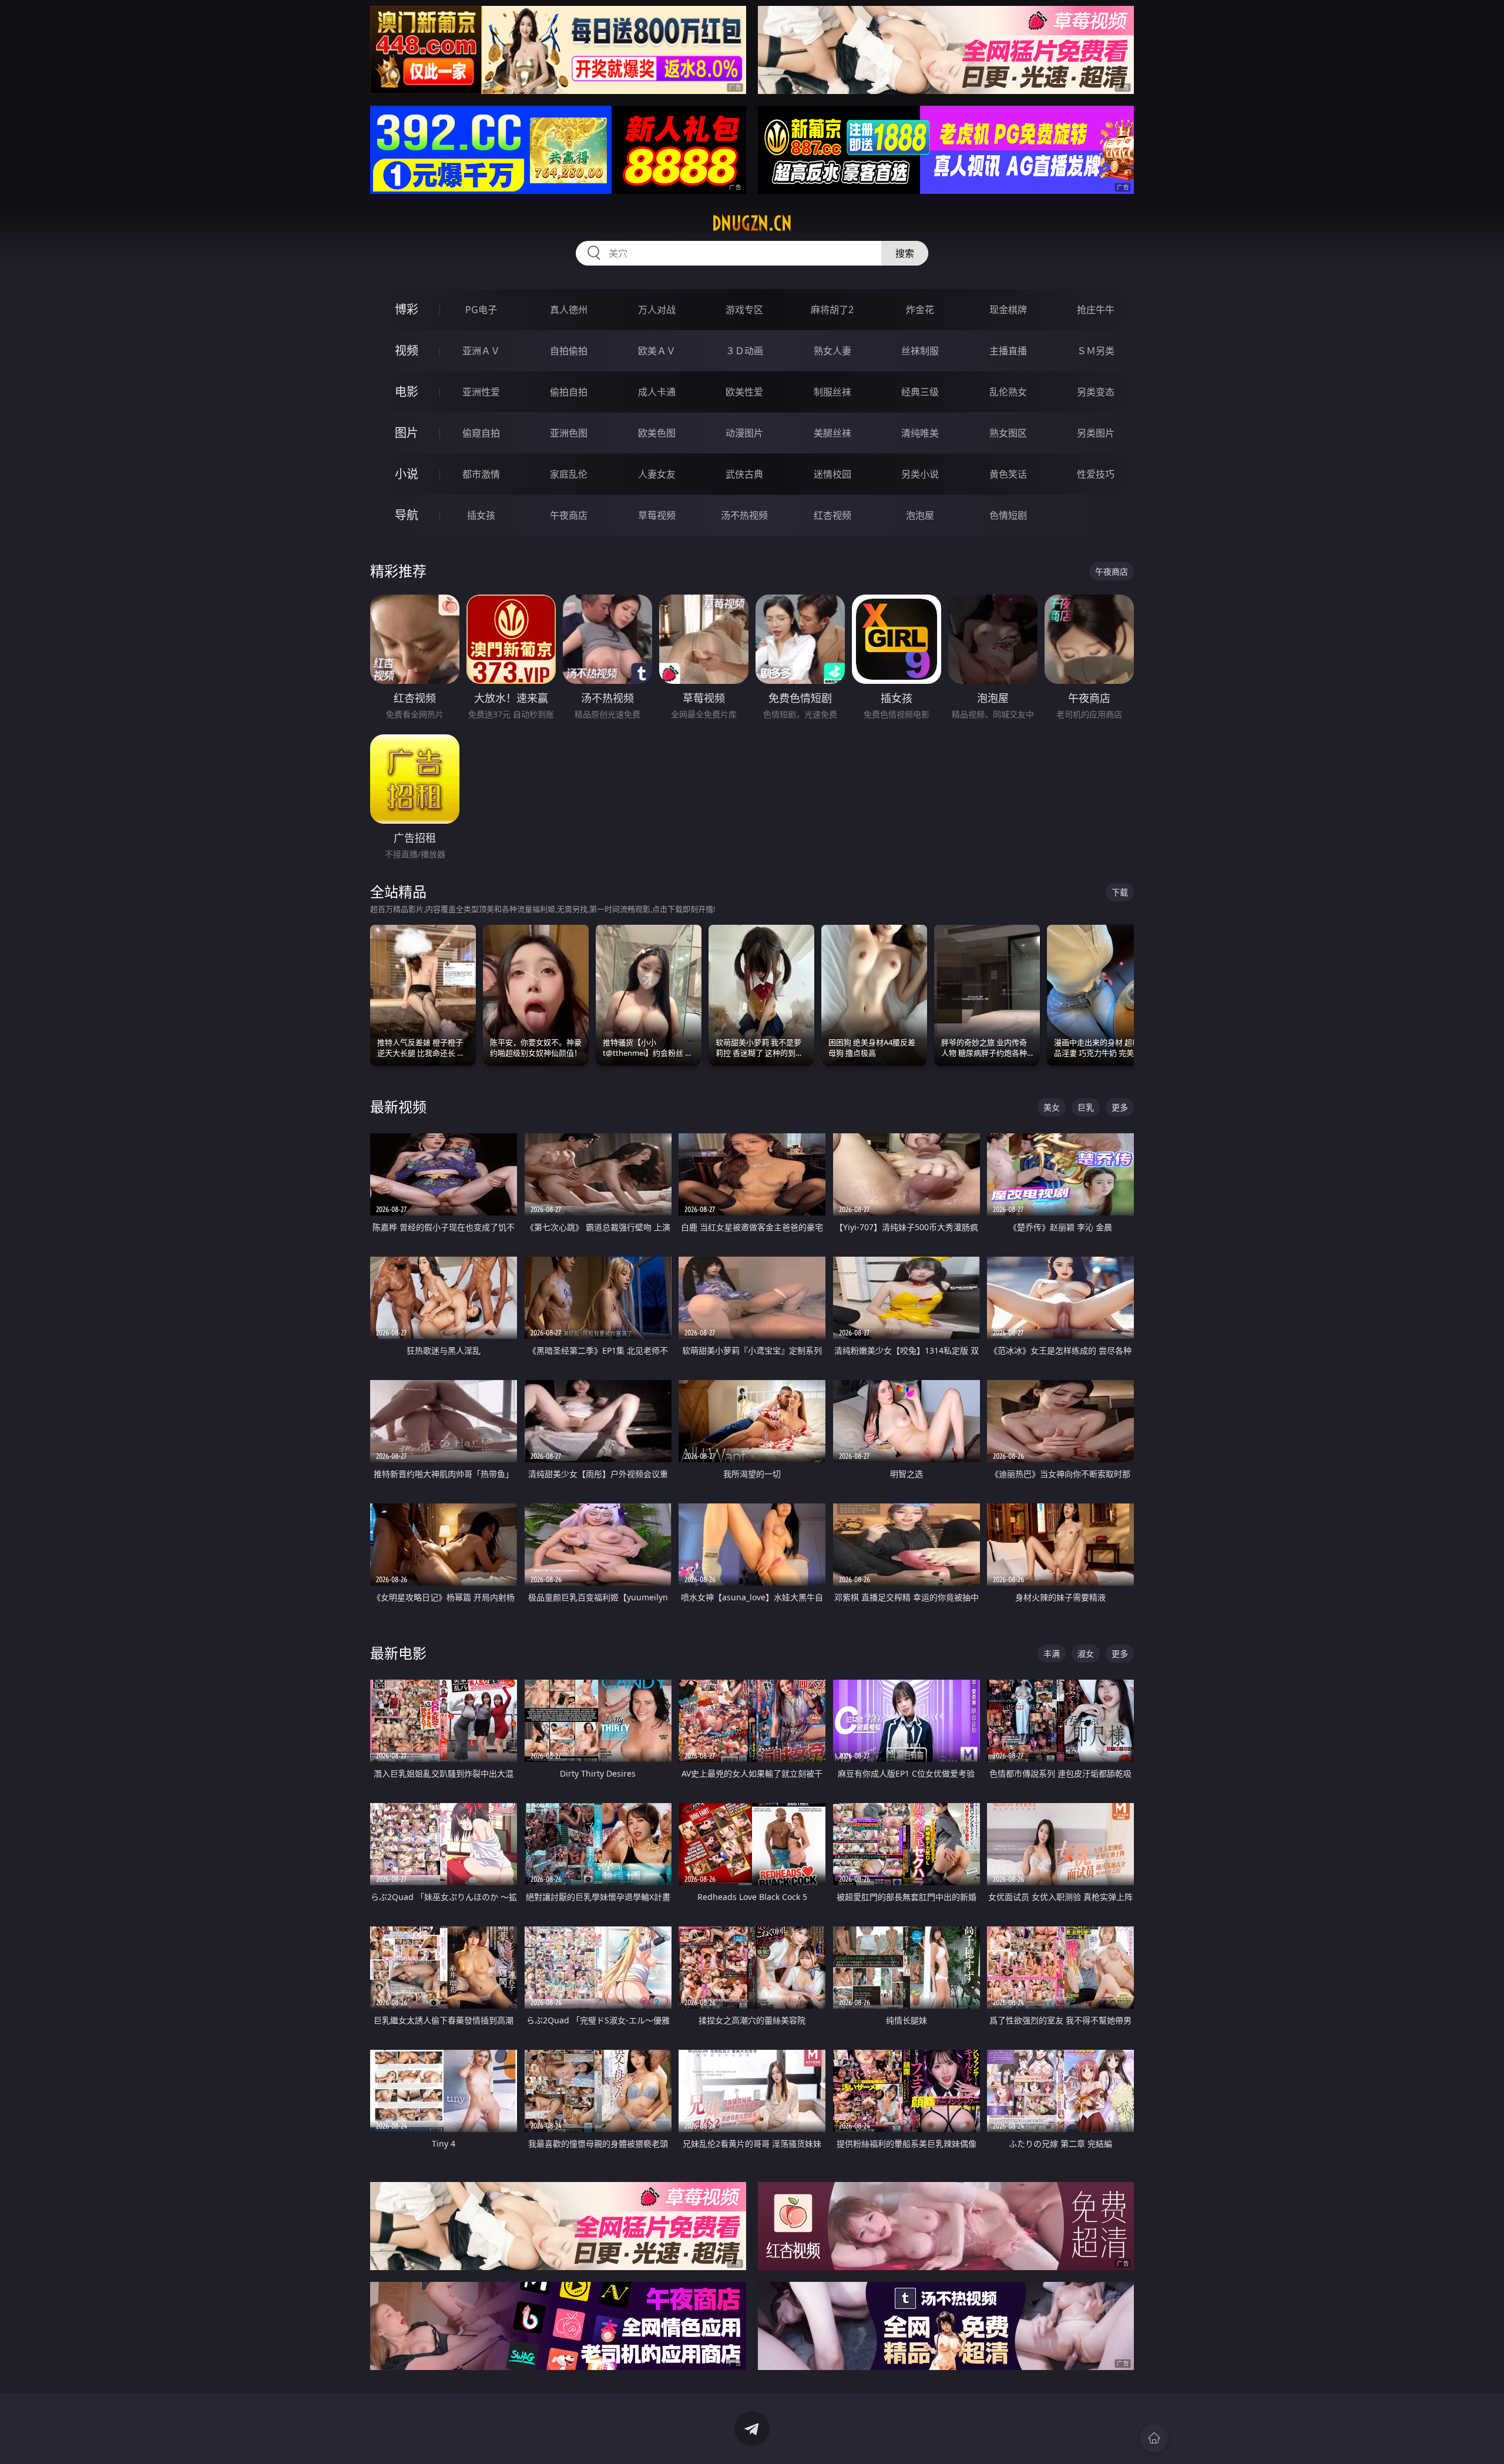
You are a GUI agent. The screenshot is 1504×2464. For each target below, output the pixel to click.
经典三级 (920, 392)
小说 (407, 474)
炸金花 (920, 310)
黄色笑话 (1008, 474)
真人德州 (569, 310)
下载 (1120, 892)
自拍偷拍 (569, 351)
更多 (1120, 1107)
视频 (407, 350)
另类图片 (1096, 433)
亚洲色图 (569, 433)
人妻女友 (657, 474)
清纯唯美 (920, 433)
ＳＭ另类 (1096, 351)
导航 (407, 515)
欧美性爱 (744, 392)
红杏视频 (832, 515)
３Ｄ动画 (744, 351)
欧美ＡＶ (657, 351)
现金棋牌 (1008, 310)
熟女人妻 (832, 351)
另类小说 (920, 474)
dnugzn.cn (752, 223)
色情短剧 (1008, 515)
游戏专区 (744, 310)
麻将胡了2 (832, 310)
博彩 (407, 309)
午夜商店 (569, 515)
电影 (407, 392)
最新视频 (398, 1107)
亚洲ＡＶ (481, 351)
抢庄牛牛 (1096, 310)
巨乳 (1086, 1107)
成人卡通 (657, 392)
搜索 (905, 253)
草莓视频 (657, 515)
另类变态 (1096, 392)
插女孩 (481, 515)
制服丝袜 (832, 392)
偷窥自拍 (481, 433)
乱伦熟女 (1008, 392)
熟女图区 (1008, 433)
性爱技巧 (1096, 474)
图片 (407, 433)
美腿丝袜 (832, 433)
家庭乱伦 (569, 474)
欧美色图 (657, 433)
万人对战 (657, 310)
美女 (1052, 1107)
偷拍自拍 (569, 392)
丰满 (1052, 1654)
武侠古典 (744, 474)
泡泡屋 (920, 515)
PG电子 (481, 310)
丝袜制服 (920, 351)
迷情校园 (832, 474)
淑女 (1086, 1654)
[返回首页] (1154, 2438)
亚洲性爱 (481, 392)
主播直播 (1008, 351)
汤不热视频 (744, 515)
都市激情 (481, 474)
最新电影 (398, 1653)
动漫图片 (744, 433)
